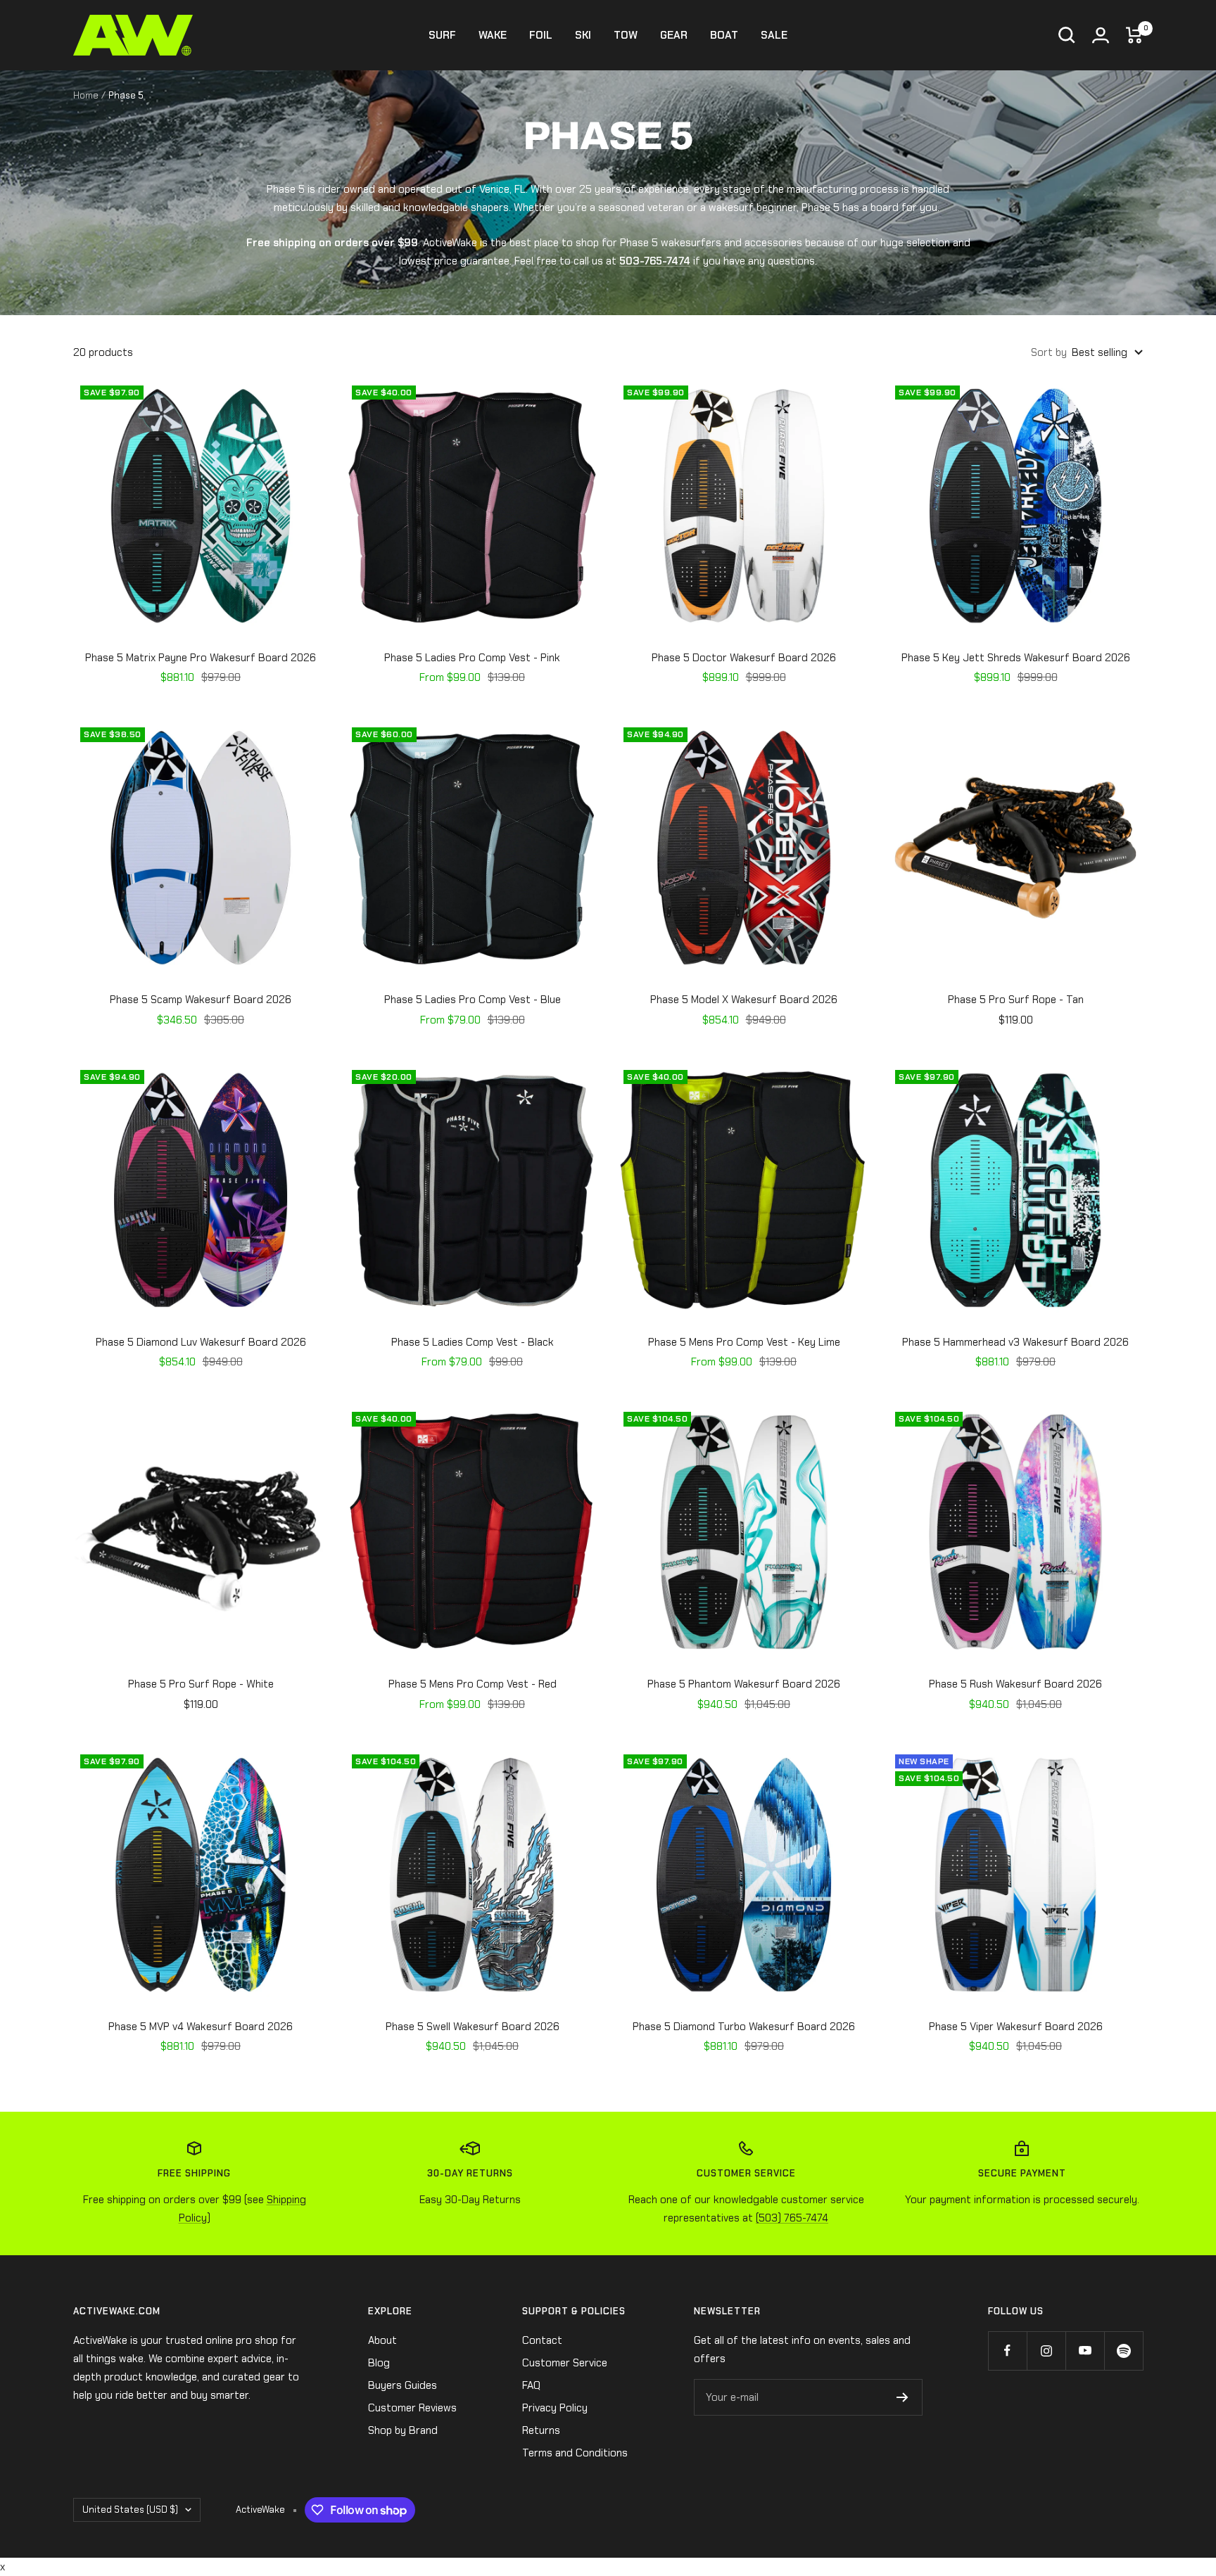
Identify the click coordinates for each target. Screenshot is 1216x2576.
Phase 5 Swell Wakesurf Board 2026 (473, 2027)
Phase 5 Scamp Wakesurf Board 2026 (201, 1000)
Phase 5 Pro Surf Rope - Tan (1016, 1000)
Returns (541, 2430)
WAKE (493, 35)
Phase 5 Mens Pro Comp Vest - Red (473, 1684)
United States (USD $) (130, 2510)
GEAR (674, 35)
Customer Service (565, 2363)
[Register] (902, 2397)
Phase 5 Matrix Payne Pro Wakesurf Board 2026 (201, 658)
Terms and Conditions (575, 2453)
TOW (626, 35)
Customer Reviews (412, 2408)
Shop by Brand (403, 2430)
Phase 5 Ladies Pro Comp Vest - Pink (472, 658)
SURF (442, 35)
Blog (379, 2363)
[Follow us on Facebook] (1007, 2351)
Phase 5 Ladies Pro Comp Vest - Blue (473, 1000)
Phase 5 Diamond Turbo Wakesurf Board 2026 (744, 2027)
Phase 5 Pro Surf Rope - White (201, 1684)
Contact (542, 2340)
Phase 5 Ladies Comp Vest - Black (473, 1342)
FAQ (531, 2385)
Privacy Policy (555, 2408)
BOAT (724, 35)
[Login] (1101, 35)
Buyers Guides (403, 2385)
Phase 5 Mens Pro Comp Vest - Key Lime (744, 1342)
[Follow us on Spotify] (1123, 2351)
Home (86, 95)
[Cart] (1134, 35)
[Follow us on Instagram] (1046, 2351)
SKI (583, 35)
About (382, 2340)
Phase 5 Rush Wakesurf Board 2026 (1015, 1684)
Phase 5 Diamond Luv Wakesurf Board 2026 (201, 1342)
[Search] (1067, 35)
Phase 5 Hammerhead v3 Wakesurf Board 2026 (1015, 1342)
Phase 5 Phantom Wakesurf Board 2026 (744, 1684)
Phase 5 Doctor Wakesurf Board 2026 (744, 658)
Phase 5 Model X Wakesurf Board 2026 (744, 1000)
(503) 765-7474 (792, 2218)
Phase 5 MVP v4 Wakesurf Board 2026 (201, 2027)
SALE (774, 35)
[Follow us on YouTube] (1085, 2351)
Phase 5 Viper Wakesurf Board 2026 (1016, 2027)
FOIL (541, 35)
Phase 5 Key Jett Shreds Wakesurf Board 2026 (1016, 658)
